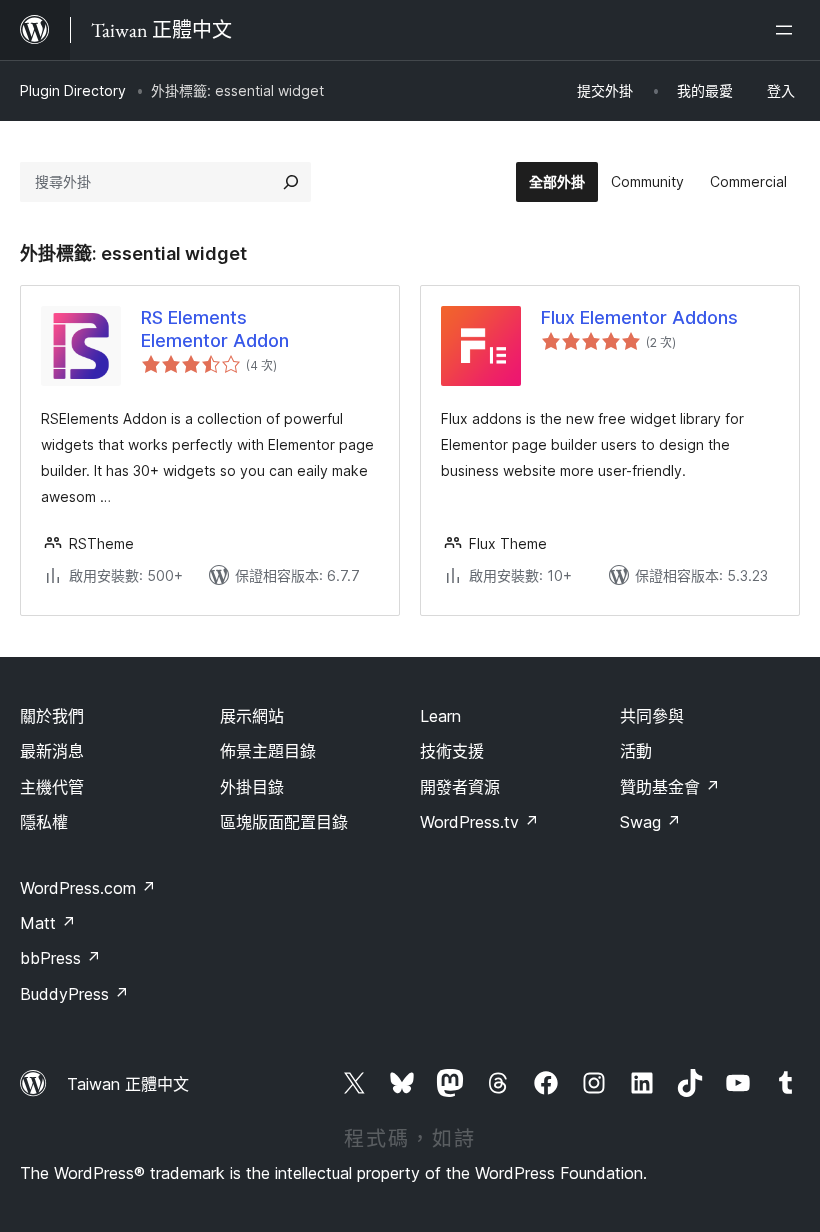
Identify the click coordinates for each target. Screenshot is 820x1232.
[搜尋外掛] (291, 182)
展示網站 (252, 716)
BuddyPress (74, 994)
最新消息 (52, 751)
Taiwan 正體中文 (128, 1084)
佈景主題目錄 (268, 751)
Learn (440, 716)
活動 (636, 751)
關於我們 (52, 716)
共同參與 (652, 716)
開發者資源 (460, 787)
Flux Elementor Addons (639, 317)
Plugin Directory (73, 90)
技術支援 (452, 751)
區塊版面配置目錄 (284, 822)
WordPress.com (88, 888)
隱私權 (44, 822)
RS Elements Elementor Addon (215, 329)
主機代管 (52, 787)
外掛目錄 (252, 787)
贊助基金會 (670, 787)
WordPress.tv (479, 822)
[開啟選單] (788, 30)
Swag (650, 822)
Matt (48, 923)
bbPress (60, 958)
